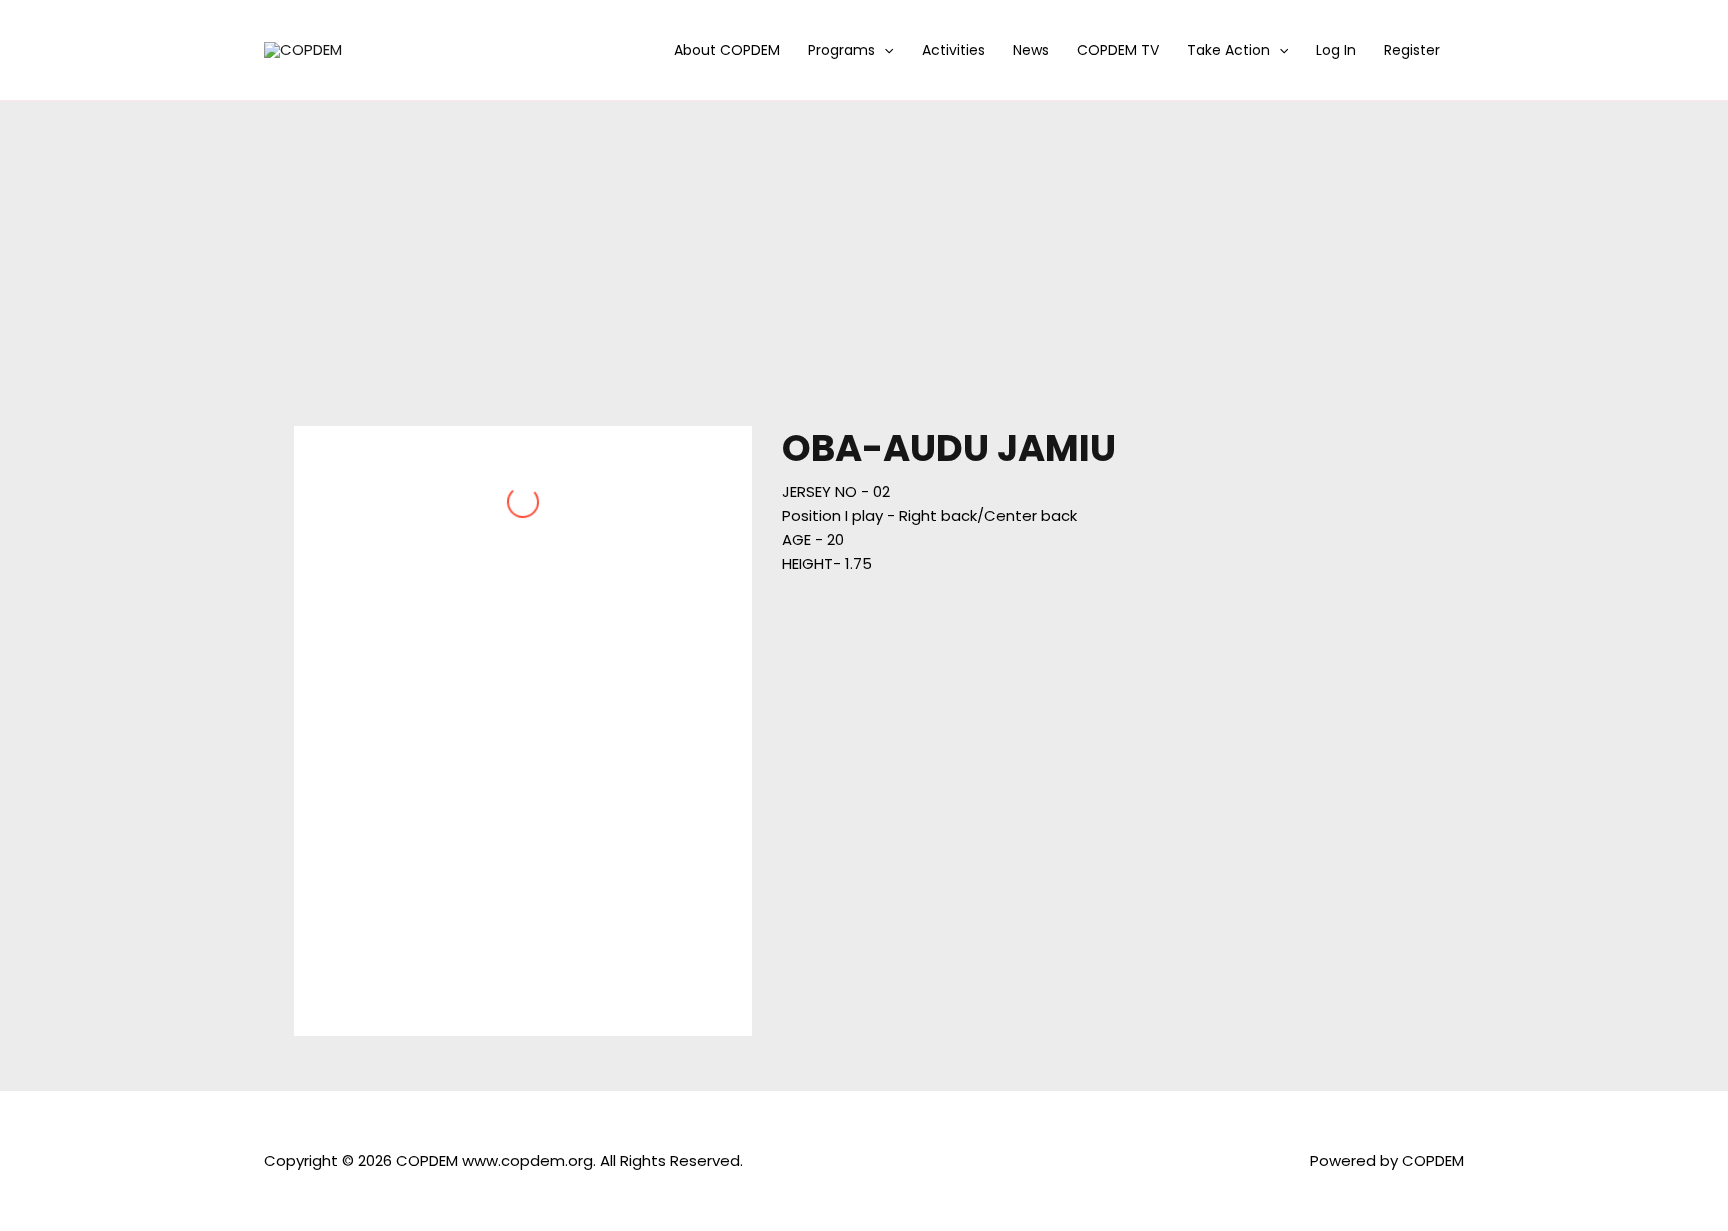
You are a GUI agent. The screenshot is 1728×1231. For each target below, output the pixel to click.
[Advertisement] (864, 251)
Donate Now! (1078, 34)
